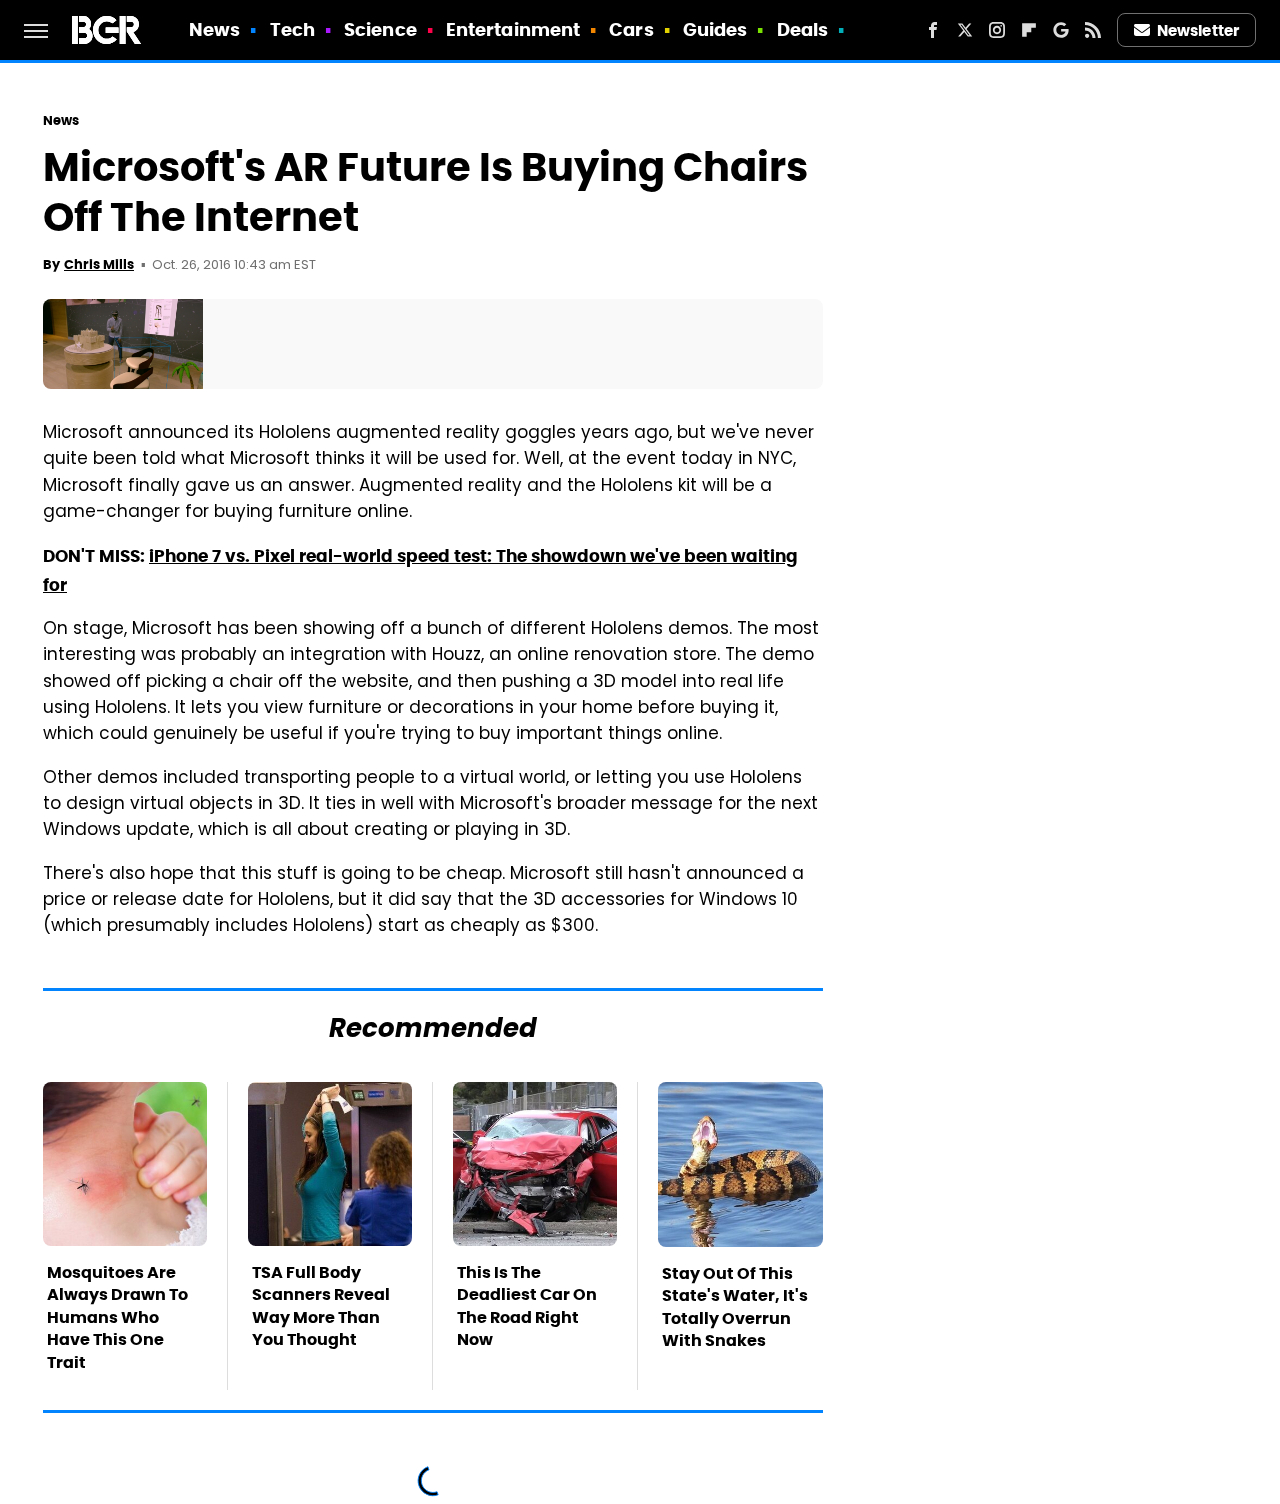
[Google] (1061, 30)
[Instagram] (997, 30)
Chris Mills (99, 264)
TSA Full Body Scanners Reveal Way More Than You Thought (321, 1306)
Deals (803, 29)
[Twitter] (965, 30)
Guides (715, 29)
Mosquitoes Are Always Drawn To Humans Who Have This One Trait (117, 1317)
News (214, 29)
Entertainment (513, 29)
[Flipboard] (1029, 30)
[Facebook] (933, 30)
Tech (292, 29)
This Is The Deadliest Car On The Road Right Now (527, 1306)
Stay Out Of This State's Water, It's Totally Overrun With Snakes (735, 1307)
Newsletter (1198, 30)
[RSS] (1093, 30)
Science (380, 29)
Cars (631, 29)
